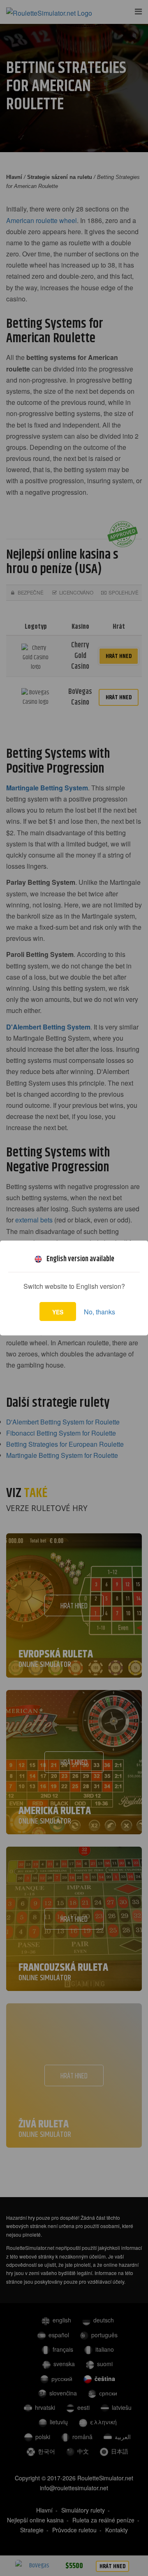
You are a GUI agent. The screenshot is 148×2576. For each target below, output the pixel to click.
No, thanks (99, 1312)
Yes (58, 1312)
